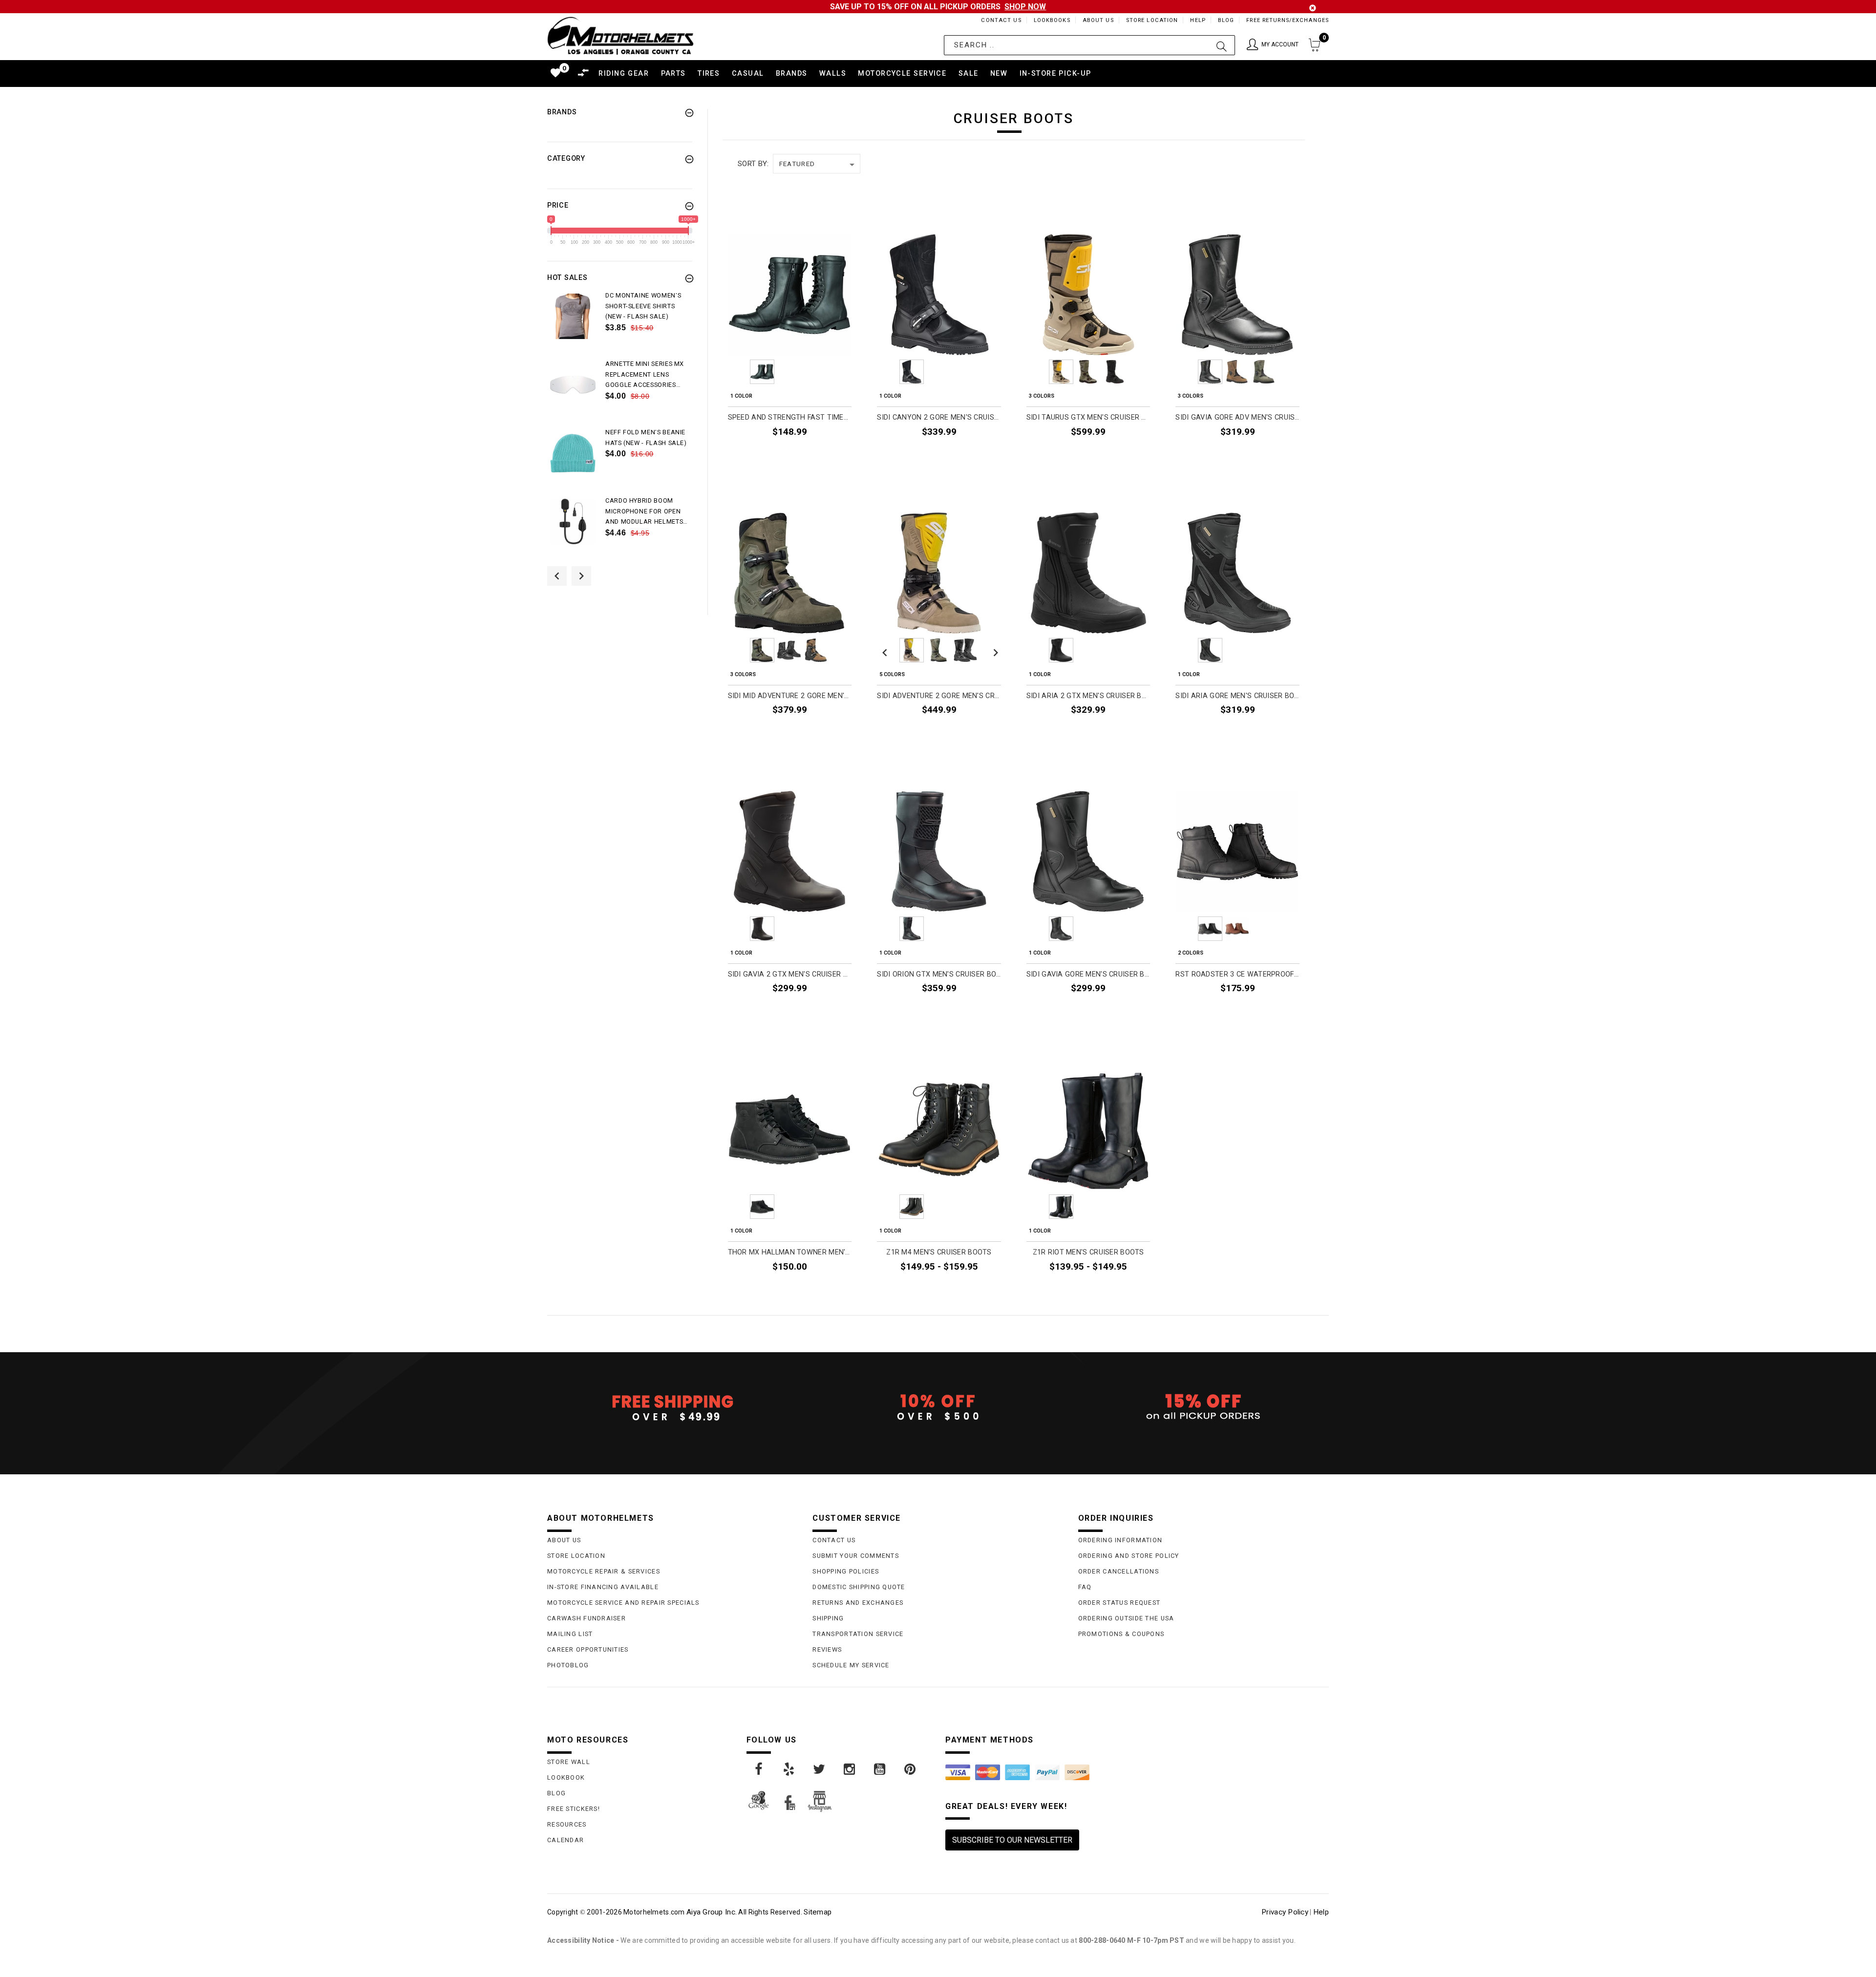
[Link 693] (573, 453)
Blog (1226, 20)
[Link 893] (820, 1769)
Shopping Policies (846, 1571)
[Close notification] (1313, 8)
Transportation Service (858, 1634)
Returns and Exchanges (858, 1603)
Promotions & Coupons (1121, 1634)
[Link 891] (759, 1769)
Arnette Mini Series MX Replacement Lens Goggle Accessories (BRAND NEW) (645, 375)
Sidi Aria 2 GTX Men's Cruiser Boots (1088, 696)
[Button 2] (1222, 45)
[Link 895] (880, 1769)
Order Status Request (1119, 1603)
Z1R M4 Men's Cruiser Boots (939, 1252)
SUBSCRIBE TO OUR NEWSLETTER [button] (1012, 1840)
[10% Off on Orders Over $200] (938, 1407)
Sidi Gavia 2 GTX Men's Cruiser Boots (790, 974)
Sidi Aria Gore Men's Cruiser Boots (1237, 696)
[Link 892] (789, 1769)
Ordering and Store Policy (1129, 1556)
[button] (1273, 45)
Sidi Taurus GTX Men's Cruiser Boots (1088, 417)
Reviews (827, 1649)
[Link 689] (573, 316)
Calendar (565, 1840)
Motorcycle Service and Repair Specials (623, 1603)
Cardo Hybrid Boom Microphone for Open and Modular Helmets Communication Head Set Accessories (644, 512)
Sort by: (753, 164)
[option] (620, 324)
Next (844, 372)
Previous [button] (557, 576)
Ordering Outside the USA (1126, 1618)
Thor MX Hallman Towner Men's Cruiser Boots (790, 1252)
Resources (567, 1824)
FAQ (1085, 1587)
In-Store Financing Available (603, 1587)
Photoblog (568, 1665)
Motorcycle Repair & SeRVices (604, 1571)
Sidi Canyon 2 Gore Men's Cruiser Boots (939, 417)
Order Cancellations (1119, 1571)
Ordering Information (1120, 1540)
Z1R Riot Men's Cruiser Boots (1088, 1252)
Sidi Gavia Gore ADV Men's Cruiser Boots (1237, 417)
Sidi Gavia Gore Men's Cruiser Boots (1088, 974)
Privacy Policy (1285, 1912)
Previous (735, 372)
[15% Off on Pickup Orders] (1204, 1407)
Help (1198, 20)
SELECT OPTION (819, 454)
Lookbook (566, 1777)
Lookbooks (1052, 20)
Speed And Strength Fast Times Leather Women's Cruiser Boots (790, 417)
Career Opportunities (588, 1649)
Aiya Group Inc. (712, 1912)
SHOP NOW (1025, 7)
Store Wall (569, 1762)
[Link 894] (850, 1769)
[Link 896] (911, 1769)
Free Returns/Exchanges (1288, 20)
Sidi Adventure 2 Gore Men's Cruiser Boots (939, 696)
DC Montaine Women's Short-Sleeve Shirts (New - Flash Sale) (643, 306)
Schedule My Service (851, 1665)
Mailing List (570, 1634)
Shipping (828, 1618)
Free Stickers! (574, 1809)
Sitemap (818, 1912)
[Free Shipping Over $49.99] (672, 1407)
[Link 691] (573, 385)
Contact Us (1001, 20)
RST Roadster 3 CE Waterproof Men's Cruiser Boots (1237, 974)
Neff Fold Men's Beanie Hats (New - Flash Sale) (646, 437)
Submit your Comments (856, 1556)
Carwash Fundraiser (586, 1618)
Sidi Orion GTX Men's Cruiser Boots (939, 974)
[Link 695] (573, 521)
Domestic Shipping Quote (859, 1587)
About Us (1098, 20)
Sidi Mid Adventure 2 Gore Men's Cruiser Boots (790, 696)
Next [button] (581, 576)
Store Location (1152, 20)
